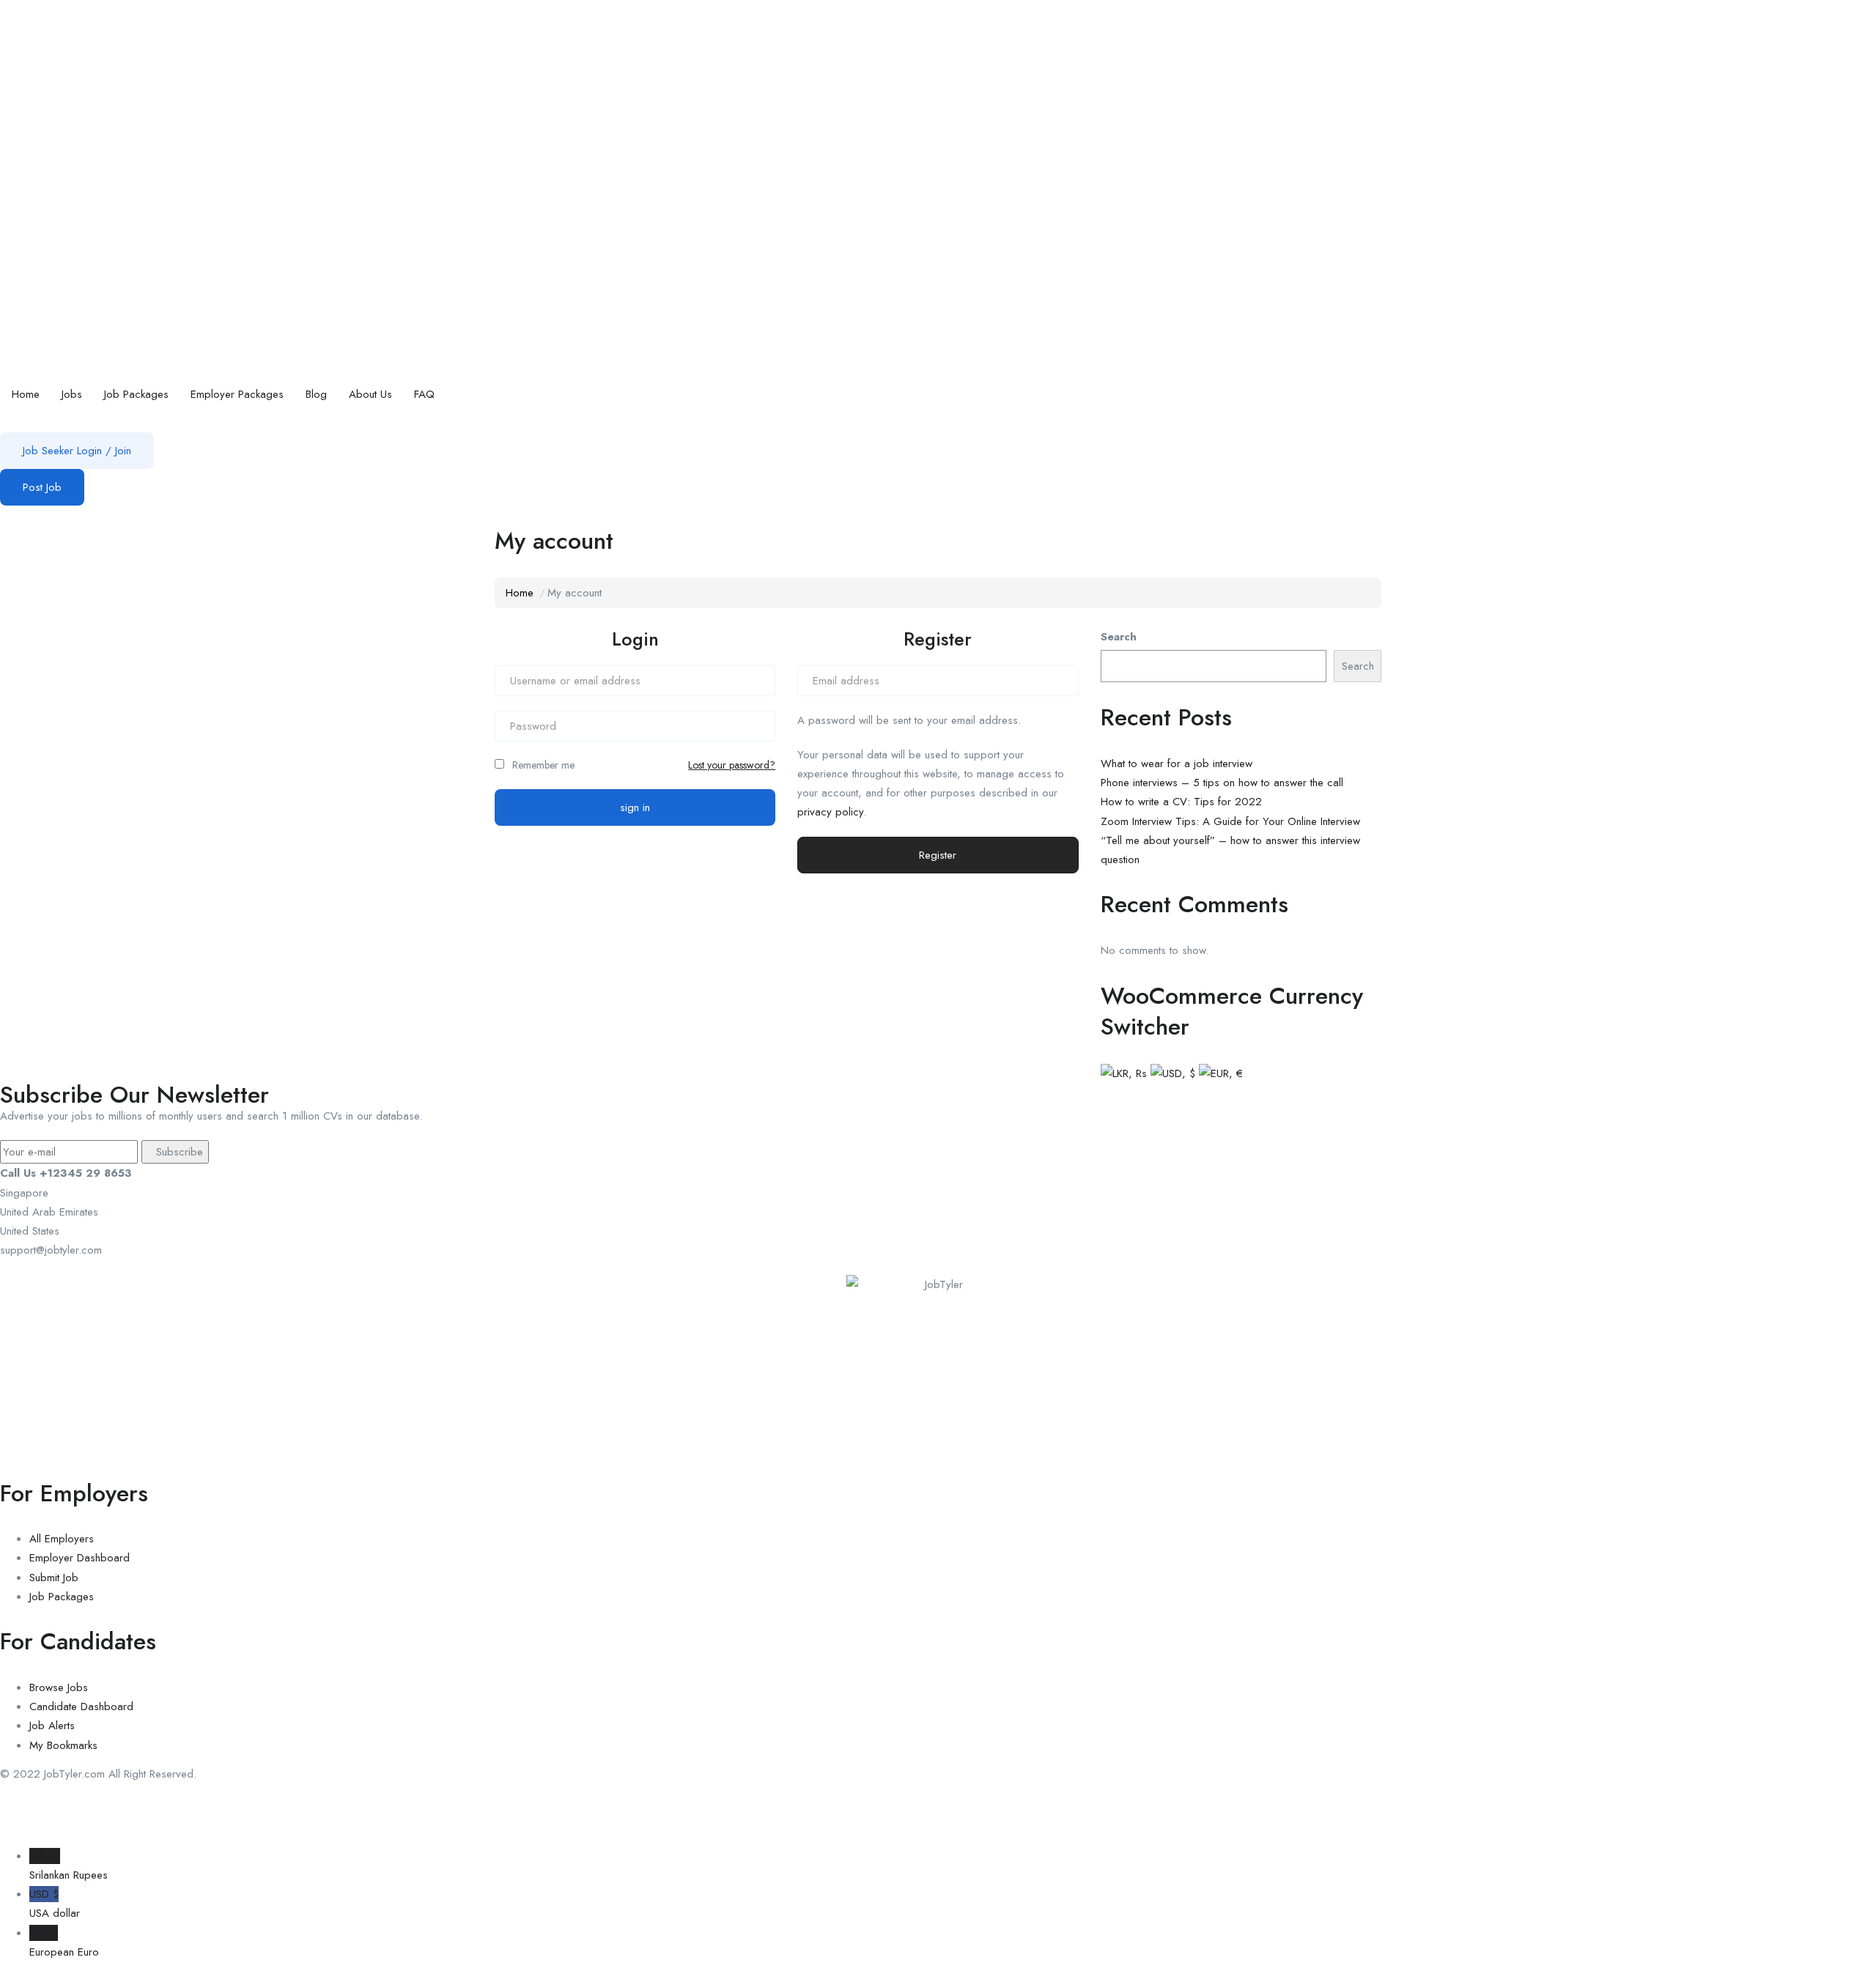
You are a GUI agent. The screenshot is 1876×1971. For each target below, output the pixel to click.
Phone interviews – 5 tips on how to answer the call (1222, 783)
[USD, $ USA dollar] (1173, 1072)
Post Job (42, 487)
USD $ (55, 1904)
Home (26, 394)
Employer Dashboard (80, 1558)
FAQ (424, 394)
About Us (370, 394)
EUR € (64, 1942)
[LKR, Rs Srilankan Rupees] (1124, 1072)
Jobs (72, 394)
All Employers (62, 1539)
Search (1119, 637)
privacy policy (830, 812)
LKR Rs (69, 1865)
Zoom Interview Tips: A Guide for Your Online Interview (1230, 821)
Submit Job (54, 1578)
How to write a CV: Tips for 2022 (1181, 802)
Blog (316, 394)
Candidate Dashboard (81, 1706)
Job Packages (136, 394)
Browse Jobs (59, 1687)
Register (938, 855)
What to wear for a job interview (1177, 763)
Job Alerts (52, 1726)
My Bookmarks (63, 1745)
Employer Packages (237, 394)
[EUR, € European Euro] (1221, 1072)
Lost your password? (732, 765)
